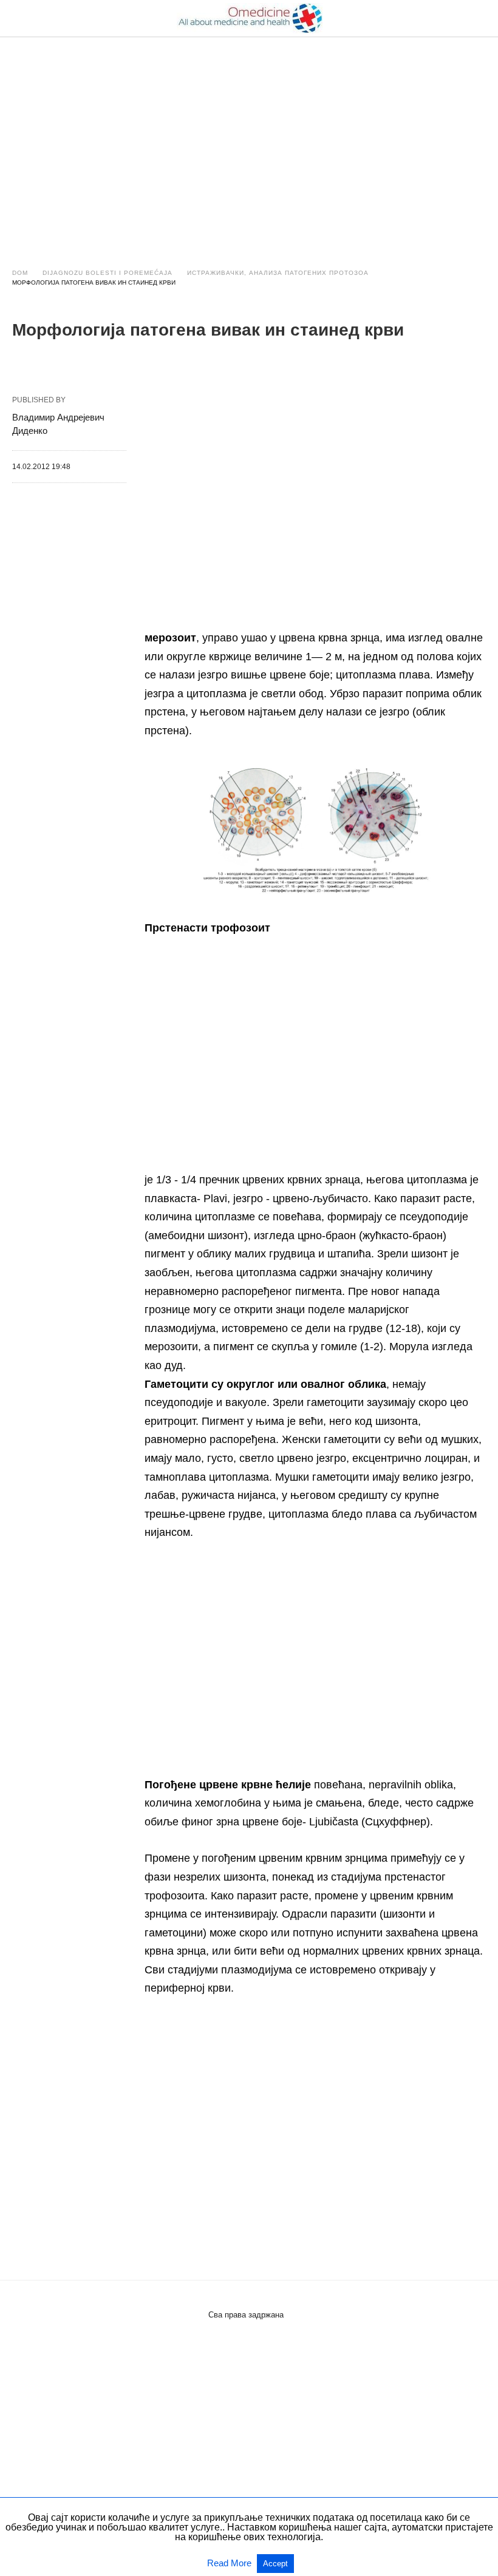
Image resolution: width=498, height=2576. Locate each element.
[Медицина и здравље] (250, 18)
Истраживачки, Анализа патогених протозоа (278, 273)
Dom (20, 273)
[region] (249, 141)
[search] (480, 19)
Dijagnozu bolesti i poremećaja (107, 273)
